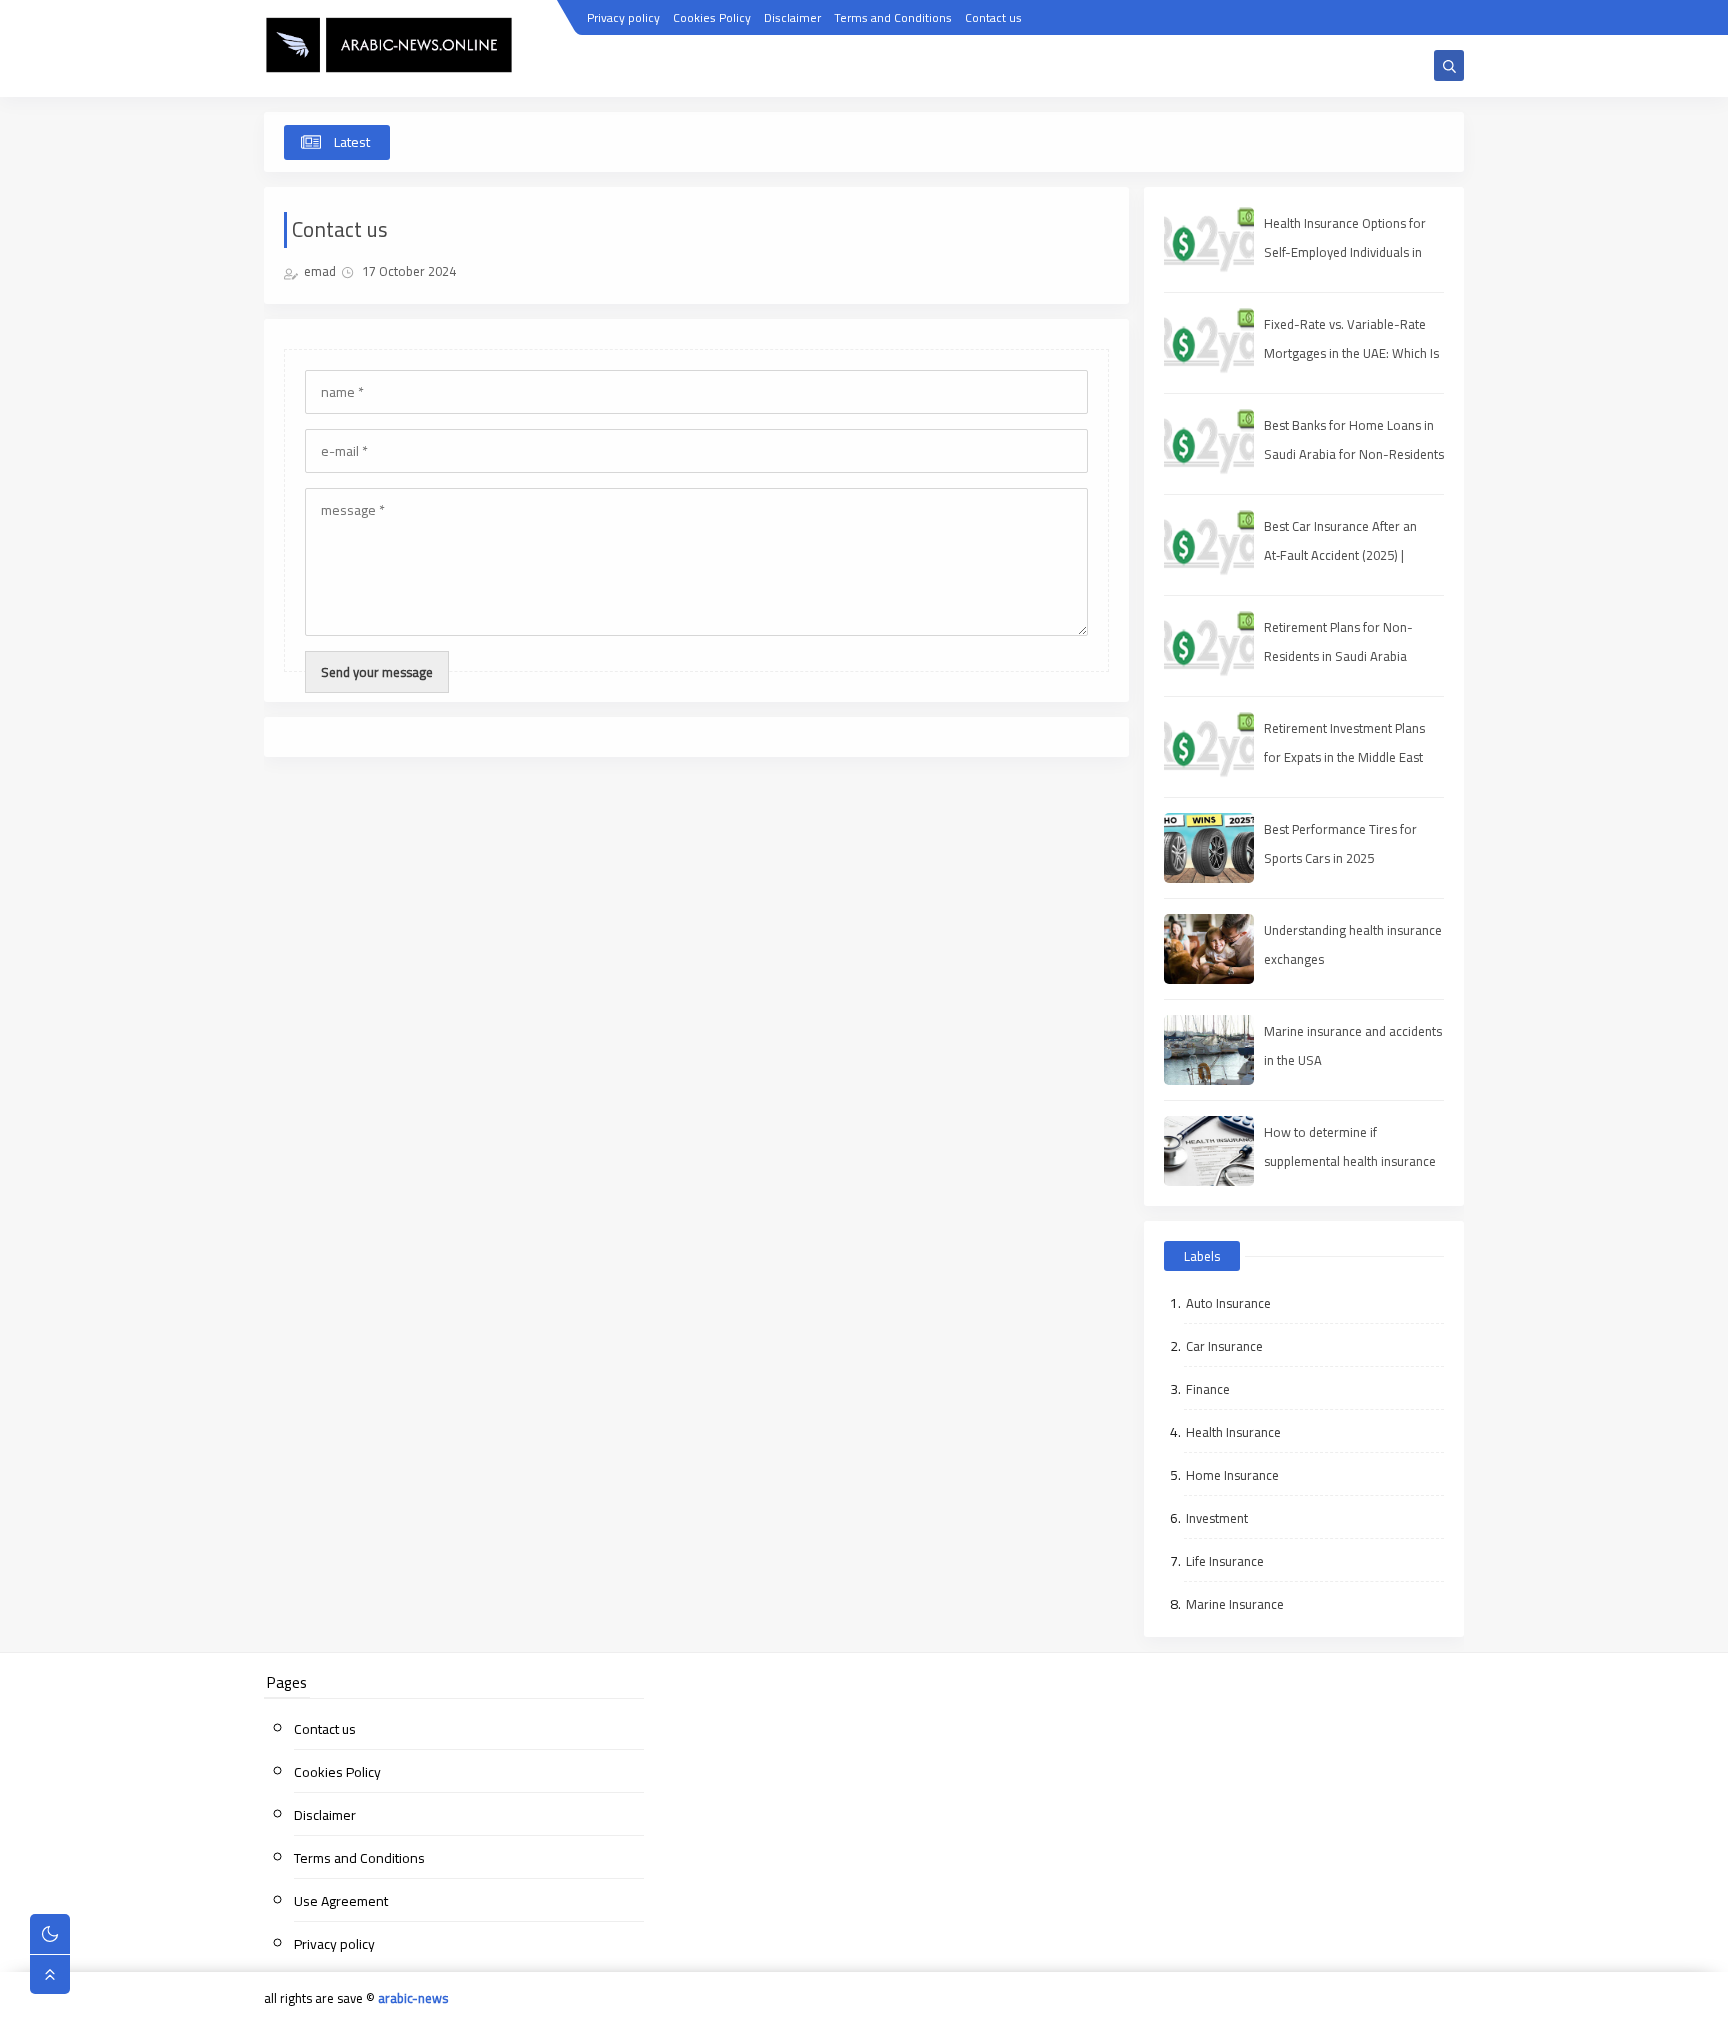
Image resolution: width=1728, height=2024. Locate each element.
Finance (1208, 1389)
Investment (1217, 1518)
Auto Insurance (1228, 1303)
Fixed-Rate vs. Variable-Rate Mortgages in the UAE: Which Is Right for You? (1351, 353)
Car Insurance (1224, 1346)
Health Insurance (1233, 1432)
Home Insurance (1232, 1475)
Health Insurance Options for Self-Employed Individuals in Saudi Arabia (1345, 252)
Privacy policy (623, 17)
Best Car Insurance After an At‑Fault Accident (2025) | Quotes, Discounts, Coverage (1345, 555)
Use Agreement (341, 1901)
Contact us (993, 17)
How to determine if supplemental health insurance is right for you (1350, 1161)
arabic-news (413, 1998)
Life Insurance (1225, 1561)
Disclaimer (792, 17)
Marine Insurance (1235, 1604)
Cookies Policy (712, 17)
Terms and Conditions (893, 17)
